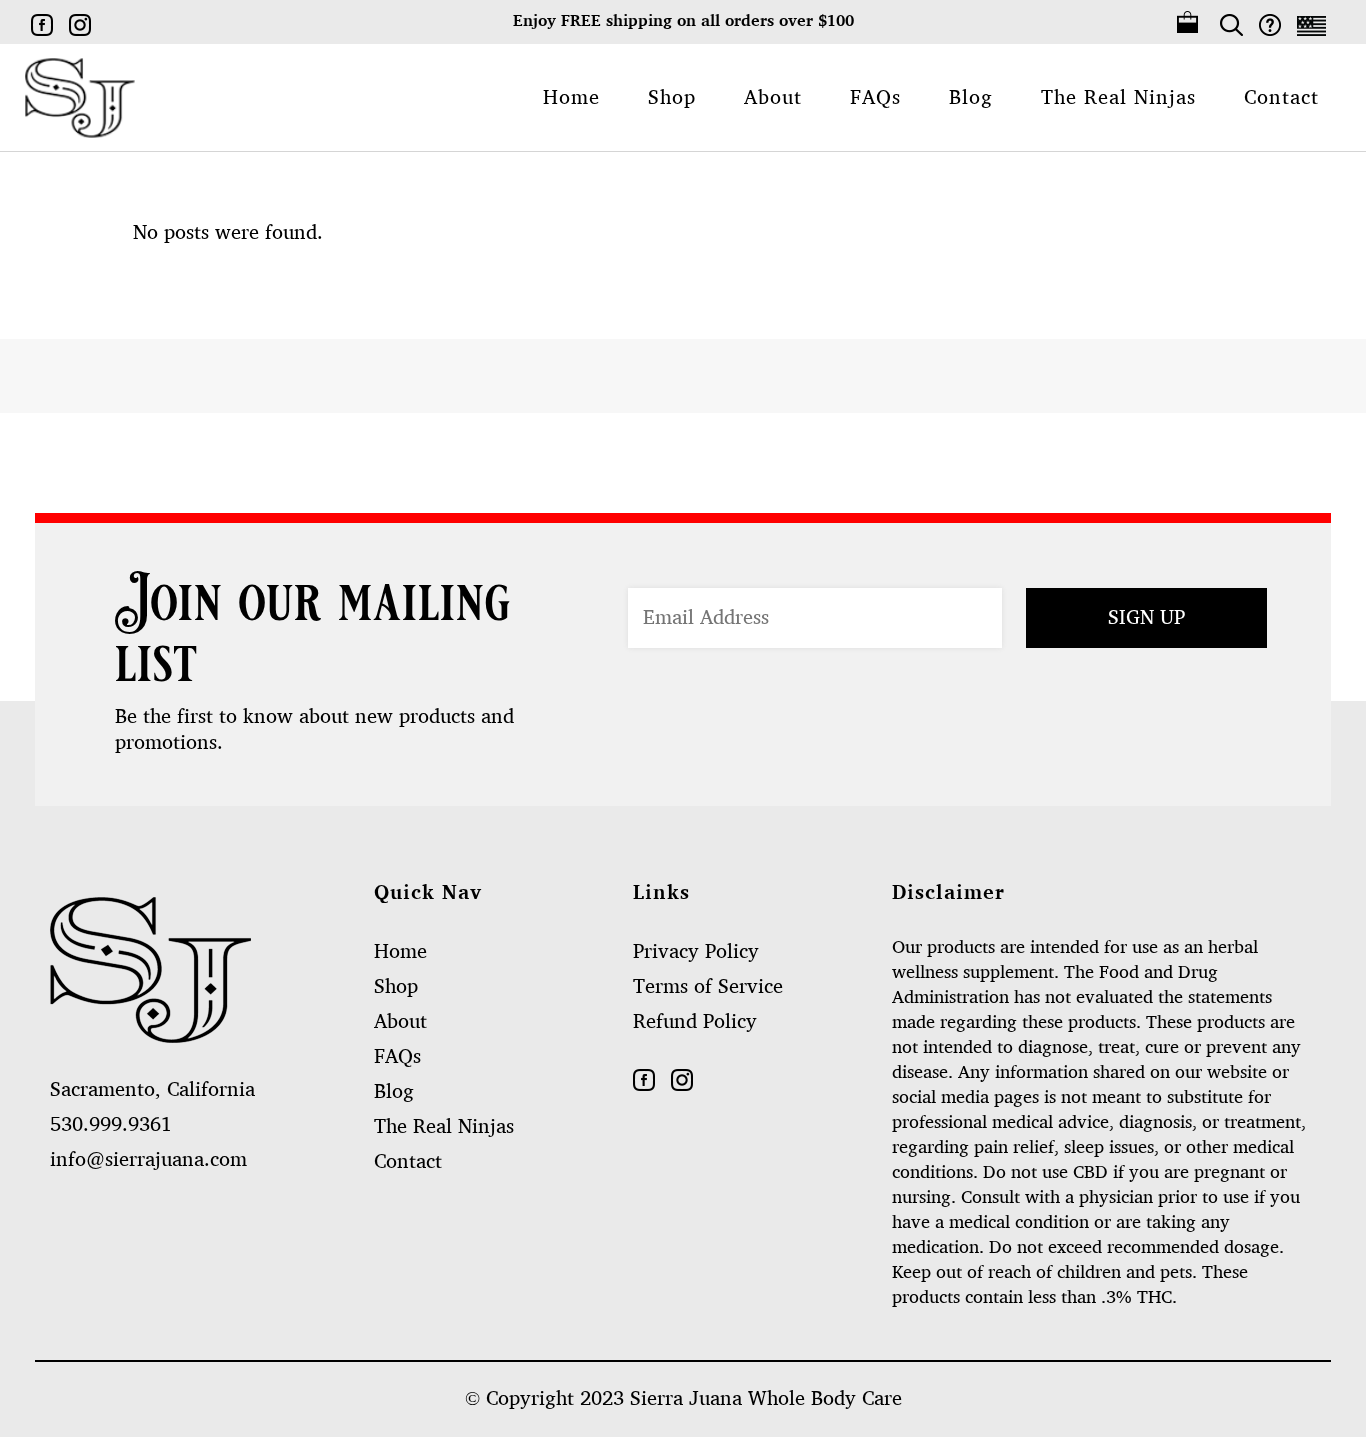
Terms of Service (708, 987)
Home (400, 952)
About (400, 1022)
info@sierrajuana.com (148, 1160)
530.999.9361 (111, 1125)
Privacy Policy (696, 952)
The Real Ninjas (444, 1127)
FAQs (397, 1057)
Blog (394, 1092)
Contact (408, 1162)
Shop (396, 987)
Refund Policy (695, 1022)
